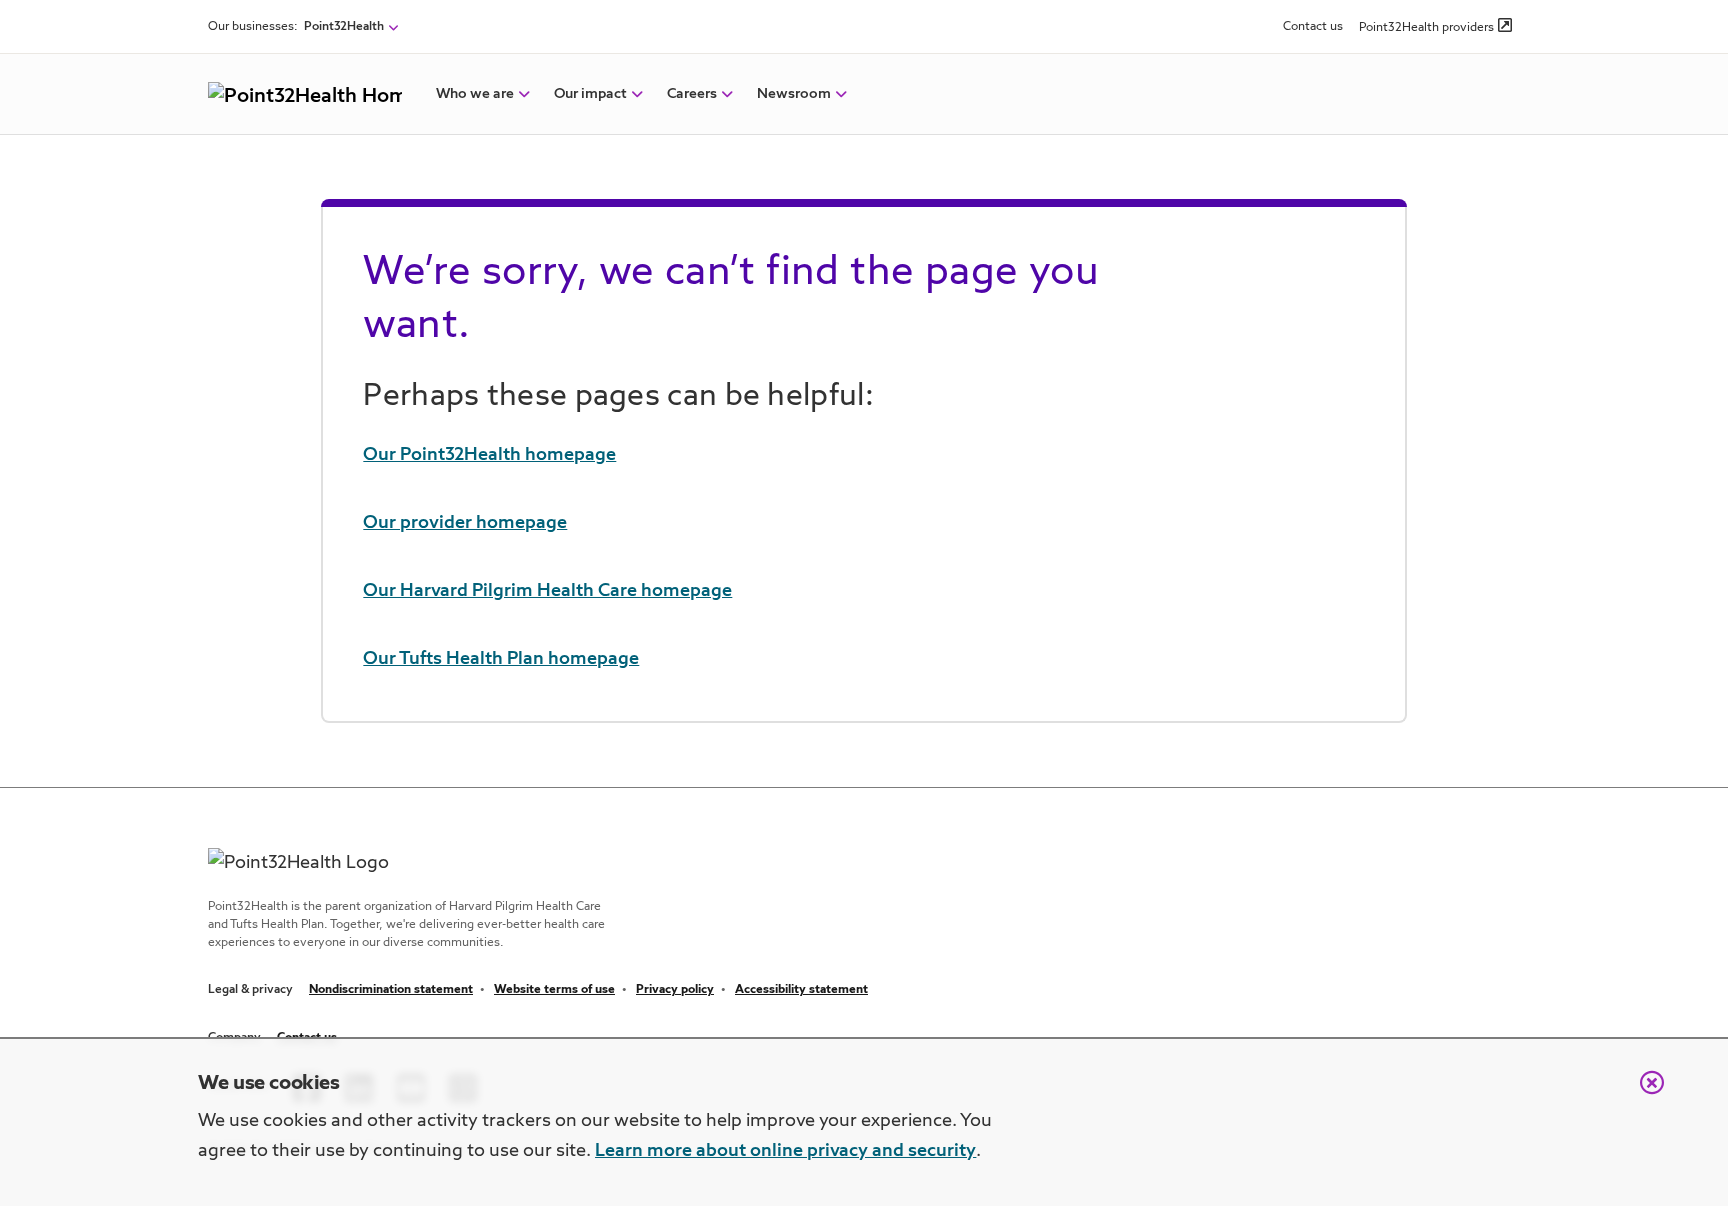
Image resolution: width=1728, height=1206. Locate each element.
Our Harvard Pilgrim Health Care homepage (547, 591)
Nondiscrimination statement (391, 990)
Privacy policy (675, 990)
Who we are (475, 94)
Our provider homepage (465, 523)
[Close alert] (1642, 1093)
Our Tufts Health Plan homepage (501, 659)
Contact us (1313, 27)
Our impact (590, 94)
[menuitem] (475, 94)
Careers (692, 94)
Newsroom (794, 94)
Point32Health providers (1426, 28)
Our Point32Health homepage (489, 455)
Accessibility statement (801, 990)
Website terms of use (554, 990)
